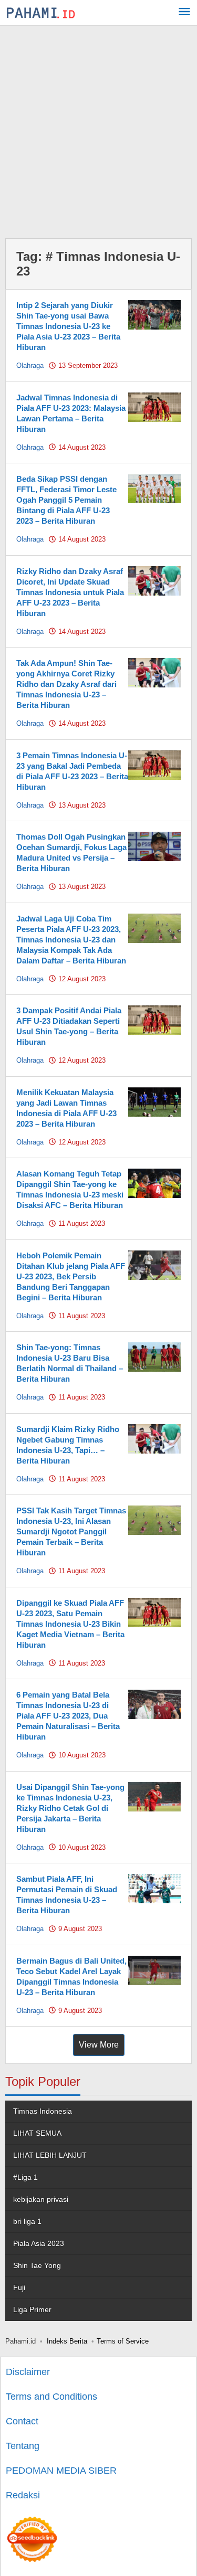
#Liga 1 (25, 2177)
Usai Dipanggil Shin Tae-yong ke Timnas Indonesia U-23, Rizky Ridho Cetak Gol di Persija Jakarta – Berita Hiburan (70, 1808)
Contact (22, 2421)
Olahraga (30, 365)
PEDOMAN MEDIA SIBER (61, 2471)
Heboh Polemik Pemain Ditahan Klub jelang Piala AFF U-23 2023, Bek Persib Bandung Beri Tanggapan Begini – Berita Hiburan (71, 1276)
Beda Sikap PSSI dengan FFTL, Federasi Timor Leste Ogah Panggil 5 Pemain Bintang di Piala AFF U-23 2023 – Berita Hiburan (66, 500)
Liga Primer (32, 2309)
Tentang (23, 2446)
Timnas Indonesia (43, 2111)
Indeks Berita (67, 2341)
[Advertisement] (98, 129)
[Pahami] (41, 13)
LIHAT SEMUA (37, 2133)
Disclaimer (28, 2372)
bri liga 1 (27, 2221)
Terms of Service (123, 2341)
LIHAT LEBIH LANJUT (50, 2155)
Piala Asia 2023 (39, 2243)
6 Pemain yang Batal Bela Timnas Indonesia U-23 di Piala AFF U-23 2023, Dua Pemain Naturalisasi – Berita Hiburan (68, 1716)
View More (99, 2045)
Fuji (19, 2287)
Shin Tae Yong (37, 2265)
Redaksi (23, 2495)
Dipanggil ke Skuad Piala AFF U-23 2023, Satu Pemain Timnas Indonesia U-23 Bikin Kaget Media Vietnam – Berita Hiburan (70, 1624)
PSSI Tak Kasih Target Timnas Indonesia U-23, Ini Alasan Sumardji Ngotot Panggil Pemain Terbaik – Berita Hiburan (71, 1531)
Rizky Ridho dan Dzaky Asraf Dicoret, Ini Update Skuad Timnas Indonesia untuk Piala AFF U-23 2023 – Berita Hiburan (70, 592)
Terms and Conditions (51, 2397)
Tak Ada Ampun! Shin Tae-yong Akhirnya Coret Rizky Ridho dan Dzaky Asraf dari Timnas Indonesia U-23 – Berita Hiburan (66, 684)
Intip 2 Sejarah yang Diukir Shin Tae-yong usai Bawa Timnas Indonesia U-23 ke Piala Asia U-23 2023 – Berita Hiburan (68, 326)
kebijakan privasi (41, 2199)
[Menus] (184, 13)
